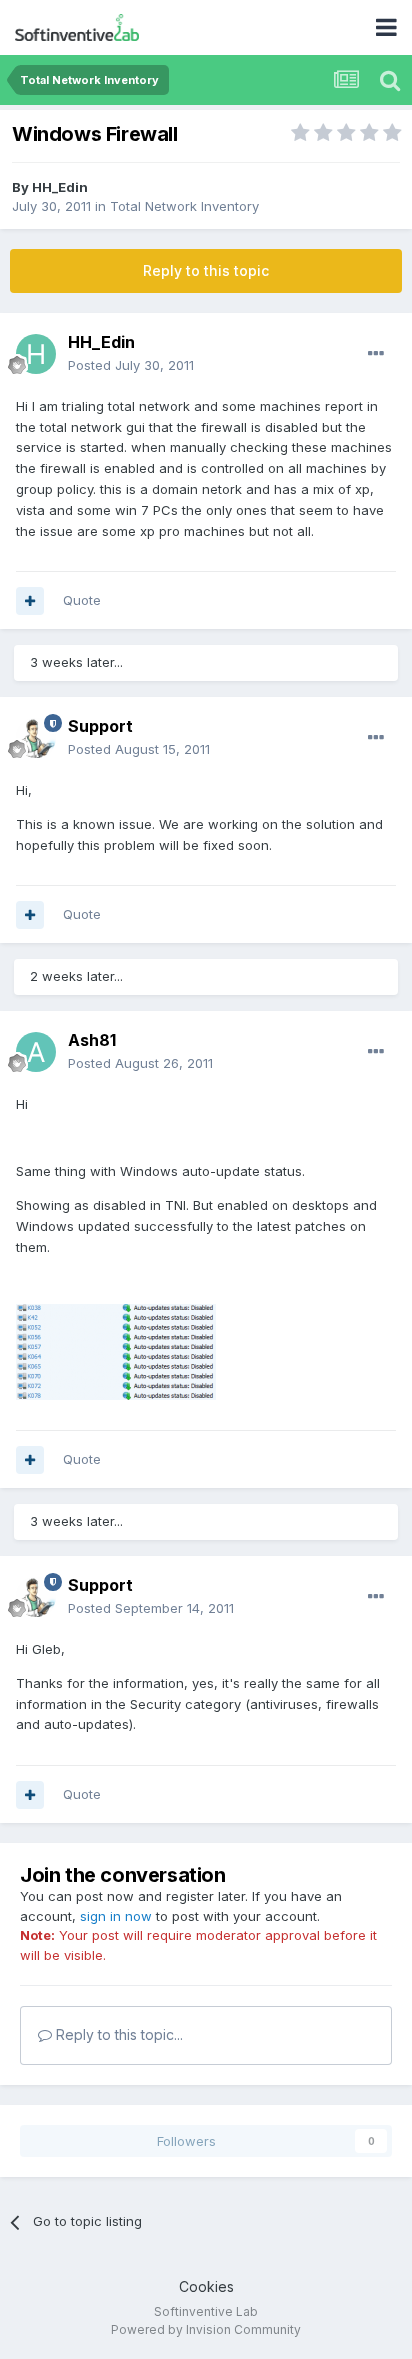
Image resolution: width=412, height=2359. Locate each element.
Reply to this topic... (117, 2034)
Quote (82, 600)
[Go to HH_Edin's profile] (36, 354)
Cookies (206, 2286)
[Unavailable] (116, 1351)
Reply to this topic (206, 270)
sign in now (116, 1916)
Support (100, 726)
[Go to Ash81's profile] (36, 1052)
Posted (131, 365)
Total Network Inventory (184, 206)
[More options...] (376, 354)
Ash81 (92, 1040)
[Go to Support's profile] (36, 738)
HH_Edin (60, 187)
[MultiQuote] (30, 601)
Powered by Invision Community (206, 2329)
